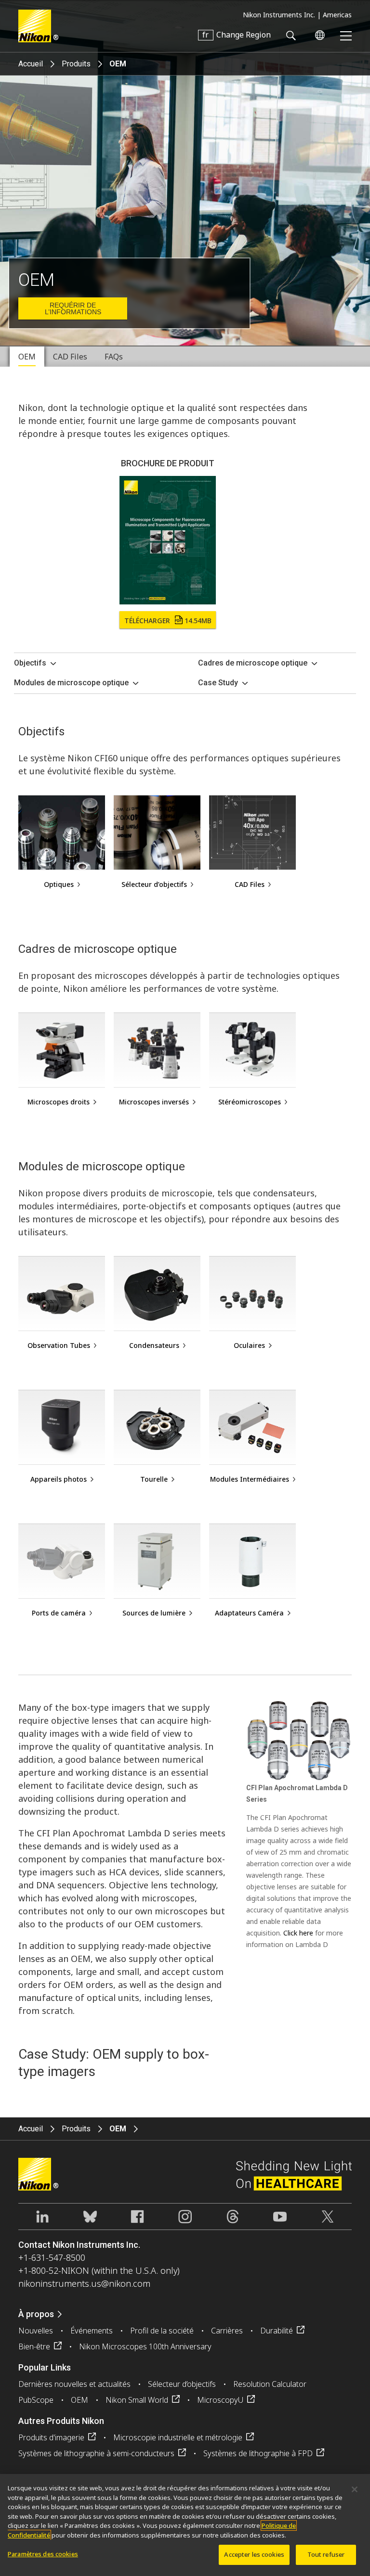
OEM (79, 2400)
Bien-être (34, 2346)
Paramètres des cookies (43, 2554)
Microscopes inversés (154, 1102)
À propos (36, 2314)
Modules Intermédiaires (250, 1479)
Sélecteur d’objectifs (154, 884)
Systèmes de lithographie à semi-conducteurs (96, 2453)
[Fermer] (355, 2489)
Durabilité (277, 2331)
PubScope (36, 2400)
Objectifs (30, 663)
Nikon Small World (137, 2400)
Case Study (218, 683)
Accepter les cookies (254, 2554)
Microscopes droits (59, 1102)
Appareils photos (59, 1479)
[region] (185, 2525)
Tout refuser (326, 2554)
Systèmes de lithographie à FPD (258, 2453)
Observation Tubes (59, 1345)
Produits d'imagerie (51, 2437)
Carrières (227, 2331)
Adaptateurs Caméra (249, 1613)
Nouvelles (36, 2331)
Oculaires (249, 1345)
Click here (298, 1933)
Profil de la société (162, 2331)
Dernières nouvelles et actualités (74, 2384)
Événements (92, 2331)
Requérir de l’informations (73, 308)
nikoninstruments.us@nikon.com (84, 2283)
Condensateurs (154, 1345)
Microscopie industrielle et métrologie (178, 2437)
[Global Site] (318, 35)
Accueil (31, 64)
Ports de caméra (59, 1613)
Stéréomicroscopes (250, 1102)
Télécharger (168, 621)
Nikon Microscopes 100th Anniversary (145, 2346)
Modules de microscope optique (71, 683)
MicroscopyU (220, 2400)
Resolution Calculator (270, 2384)
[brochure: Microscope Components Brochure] (167, 540)
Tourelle (154, 1479)
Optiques (59, 884)
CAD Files (250, 884)
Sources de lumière (154, 1613)
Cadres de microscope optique (253, 663)
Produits (76, 64)
